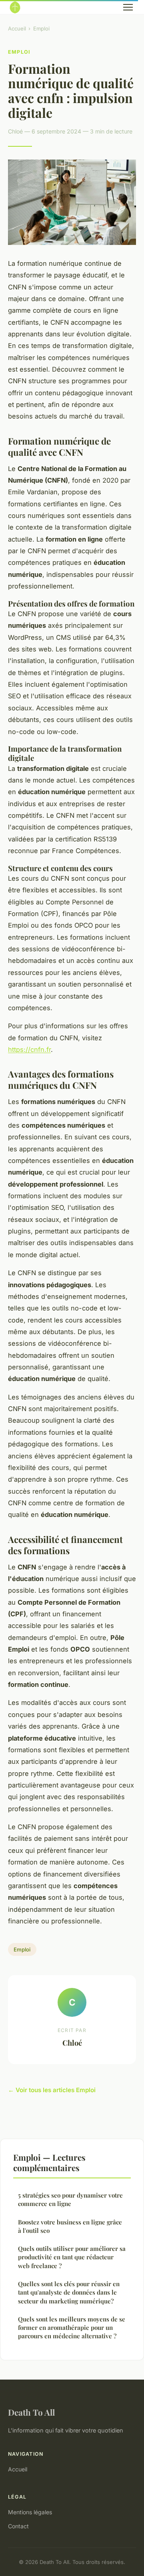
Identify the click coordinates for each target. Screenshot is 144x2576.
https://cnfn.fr (29, 1049)
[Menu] (128, 7)
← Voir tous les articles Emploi (52, 2090)
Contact (18, 2526)
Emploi (41, 28)
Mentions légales (30, 2512)
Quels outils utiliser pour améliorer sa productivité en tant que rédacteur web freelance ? (72, 2257)
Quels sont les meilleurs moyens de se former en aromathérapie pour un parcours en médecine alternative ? (72, 2328)
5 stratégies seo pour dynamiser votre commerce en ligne (70, 2199)
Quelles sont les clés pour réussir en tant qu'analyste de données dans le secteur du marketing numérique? (69, 2292)
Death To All (31, 2412)
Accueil (17, 28)
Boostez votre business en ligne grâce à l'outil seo (70, 2226)
